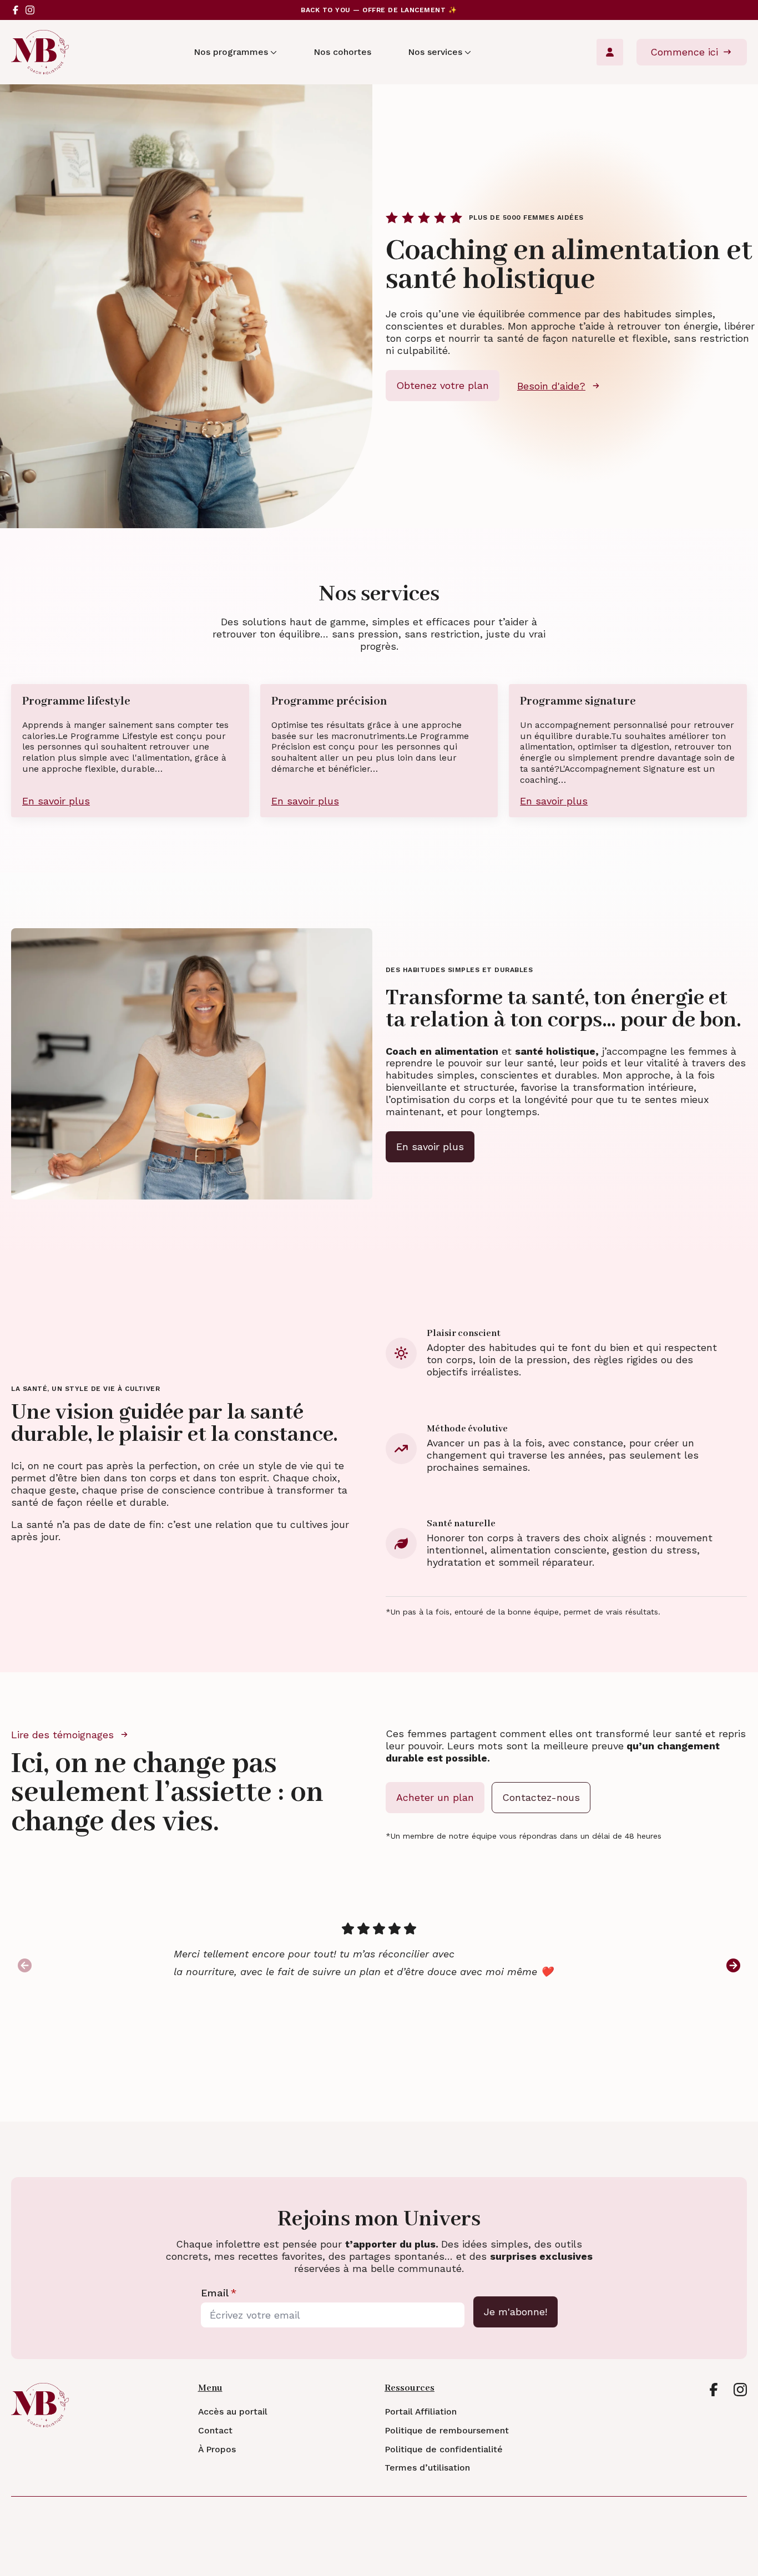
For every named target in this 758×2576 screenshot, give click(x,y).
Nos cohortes (342, 52)
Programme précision (329, 702)
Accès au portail (233, 2412)
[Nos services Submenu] (467, 52)
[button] (733, 1965)
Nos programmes (231, 52)
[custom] (16, 10)
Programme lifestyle (76, 702)
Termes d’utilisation (427, 2468)
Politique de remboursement (447, 2431)
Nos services (435, 52)
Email (219, 2293)
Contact (215, 2431)
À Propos (217, 2450)
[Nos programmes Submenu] (272, 52)
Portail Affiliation (421, 2412)
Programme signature (578, 702)
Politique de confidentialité (444, 2450)
